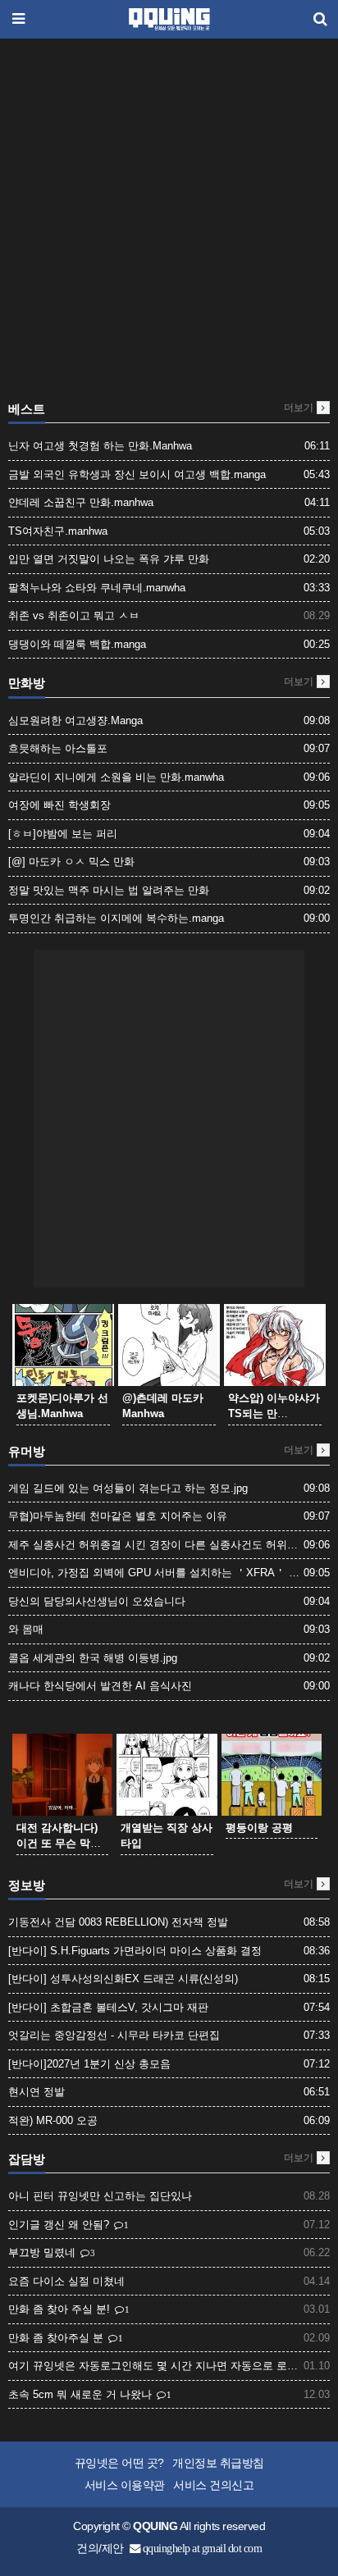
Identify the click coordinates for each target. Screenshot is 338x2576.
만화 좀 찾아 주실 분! (61, 2309)
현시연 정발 (37, 2092)
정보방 (27, 1885)
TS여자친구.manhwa (58, 531)
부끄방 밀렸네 (43, 2252)
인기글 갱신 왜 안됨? (60, 2225)
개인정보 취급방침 (218, 2463)
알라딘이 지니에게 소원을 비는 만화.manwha (116, 777)
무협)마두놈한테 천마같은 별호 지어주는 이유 (118, 1516)
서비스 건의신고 (213, 2485)
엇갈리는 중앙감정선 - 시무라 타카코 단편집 (114, 2035)
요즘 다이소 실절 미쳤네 (66, 2281)
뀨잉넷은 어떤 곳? (119, 2463)
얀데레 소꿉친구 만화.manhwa (81, 502)
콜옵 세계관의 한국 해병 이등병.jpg (93, 1658)
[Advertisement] (169, 224)
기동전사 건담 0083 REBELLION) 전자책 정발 (118, 1922)
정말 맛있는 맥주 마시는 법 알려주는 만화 (109, 890)
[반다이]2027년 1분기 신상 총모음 (89, 2064)
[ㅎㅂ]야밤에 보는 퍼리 (63, 834)
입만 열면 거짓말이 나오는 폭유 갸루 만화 (109, 559)
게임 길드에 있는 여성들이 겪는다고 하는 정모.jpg (128, 1488)
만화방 (27, 683)
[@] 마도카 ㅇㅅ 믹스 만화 (71, 862)
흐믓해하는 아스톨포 (58, 748)
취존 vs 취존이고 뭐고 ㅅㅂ (74, 616)
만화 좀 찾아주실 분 (57, 2338)
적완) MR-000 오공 (53, 2120)
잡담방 (27, 2159)
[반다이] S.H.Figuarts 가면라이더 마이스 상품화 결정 (135, 1951)
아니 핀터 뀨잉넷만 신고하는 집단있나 (100, 2196)
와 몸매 (26, 1629)
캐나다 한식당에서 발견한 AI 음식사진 (100, 1686)
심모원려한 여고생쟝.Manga (75, 720)
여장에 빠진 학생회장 (59, 805)
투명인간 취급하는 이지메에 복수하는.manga (116, 918)
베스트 (27, 409)
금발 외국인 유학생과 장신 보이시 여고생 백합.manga (137, 474)
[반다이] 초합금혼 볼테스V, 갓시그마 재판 (108, 2007)
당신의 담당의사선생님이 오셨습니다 (97, 1601)
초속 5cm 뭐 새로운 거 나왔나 (82, 2394)
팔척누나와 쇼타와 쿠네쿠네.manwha (97, 588)
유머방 (27, 1452)
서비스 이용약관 (125, 2485)
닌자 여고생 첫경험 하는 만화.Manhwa (100, 446)
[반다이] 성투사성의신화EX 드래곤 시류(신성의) (123, 1979)
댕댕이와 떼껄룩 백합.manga (77, 644)
